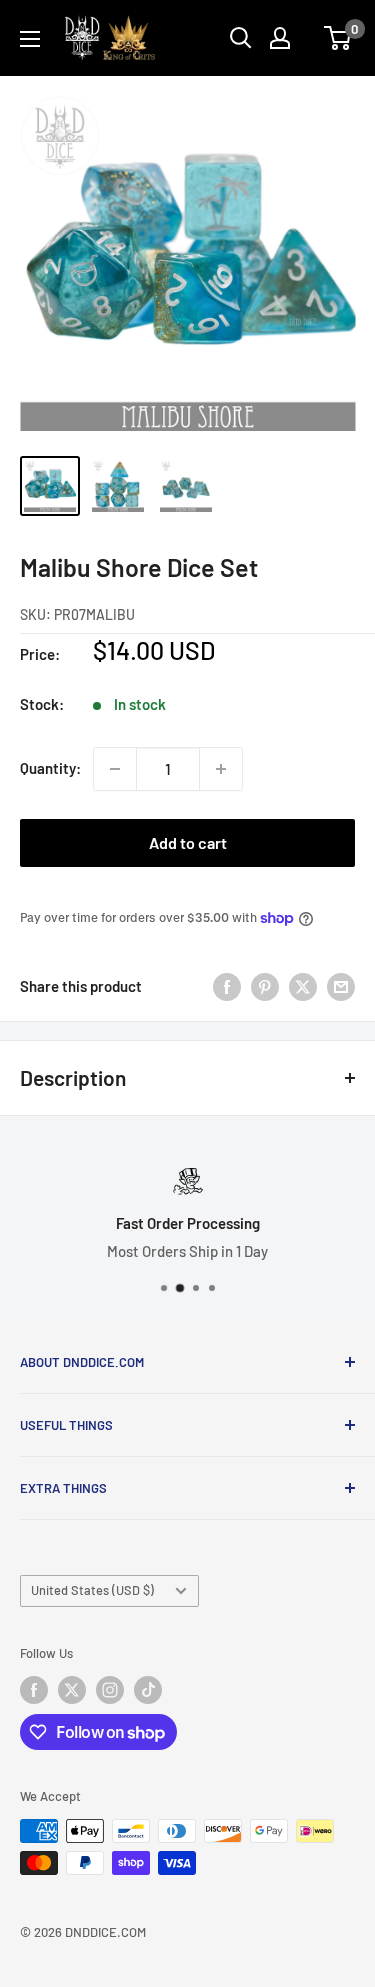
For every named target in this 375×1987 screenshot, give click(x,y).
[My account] (280, 38)
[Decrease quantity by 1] (115, 769)
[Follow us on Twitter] (72, 1690)
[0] (338, 38)
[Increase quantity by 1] (221, 769)
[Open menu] (30, 39)
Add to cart (188, 842)
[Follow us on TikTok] (148, 1690)
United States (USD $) (92, 1590)
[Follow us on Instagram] (110, 1690)
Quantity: (50, 768)
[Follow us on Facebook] (34, 1690)
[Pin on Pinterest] (265, 986)
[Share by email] (341, 986)
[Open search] (241, 38)
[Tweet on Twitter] (303, 986)
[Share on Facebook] (227, 986)
